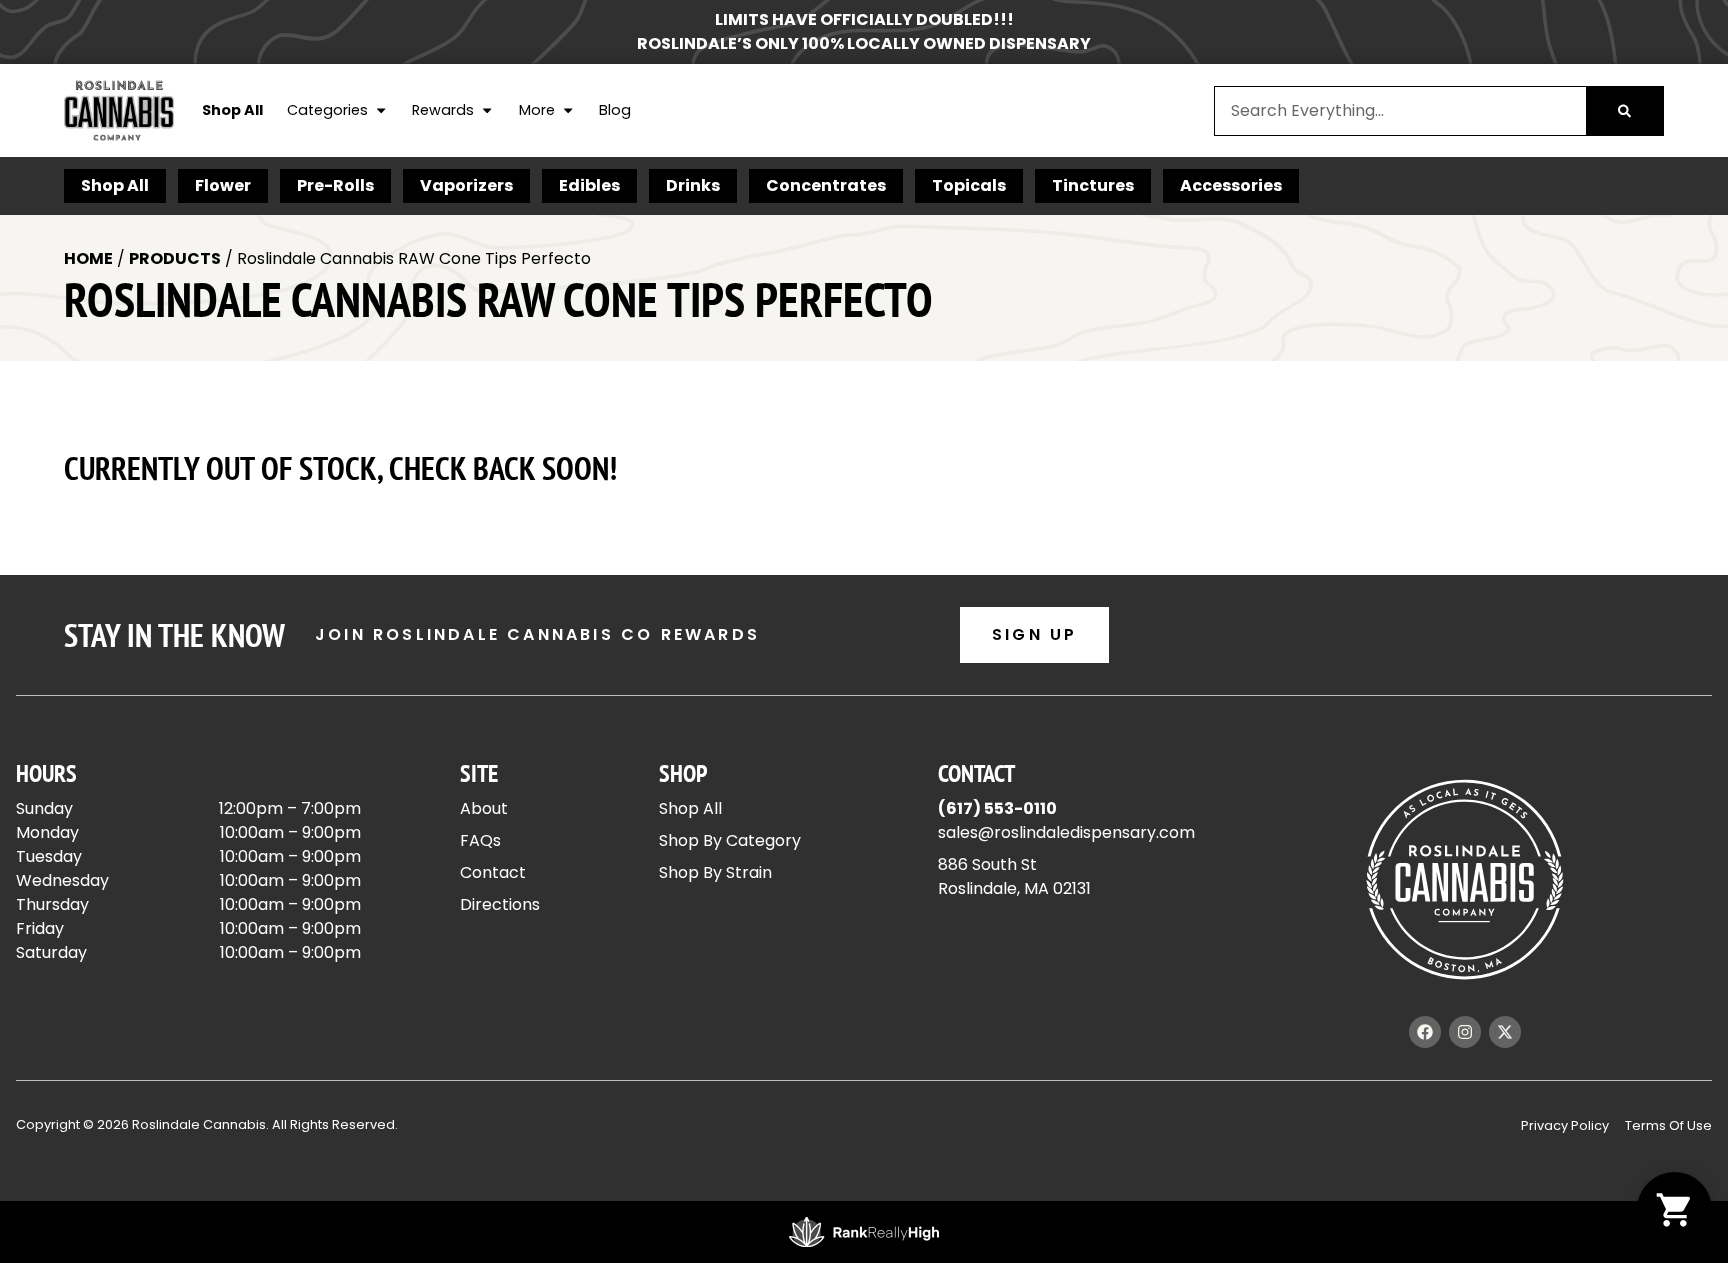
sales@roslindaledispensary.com (1066, 832)
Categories (327, 110)
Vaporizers (466, 185)
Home (88, 258)
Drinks (693, 185)
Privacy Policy (1565, 1125)
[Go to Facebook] (1425, 1032)
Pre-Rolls (335, 185)
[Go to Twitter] (1505, 1032)
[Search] (1624, 111)
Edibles (589, 185)
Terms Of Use (1668, 1125)
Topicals (969, 185)
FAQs (480, 840)
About (484, 808)
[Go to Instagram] (1465, 1032)
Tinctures (1093, 185)
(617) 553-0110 (997, 808)
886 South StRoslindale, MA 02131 (1014, 876)
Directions (500, 904)
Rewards (443, 110)
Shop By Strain (715, 872)
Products (175, 258)
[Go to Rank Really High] (864, 1232)
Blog (615, 110)
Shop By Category (730, 840)
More (537, 110)
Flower (223, 185)
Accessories (1231, 185)
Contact (493, 872)
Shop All (232, 110)
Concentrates (826, 185)
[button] (1674, 1209)
